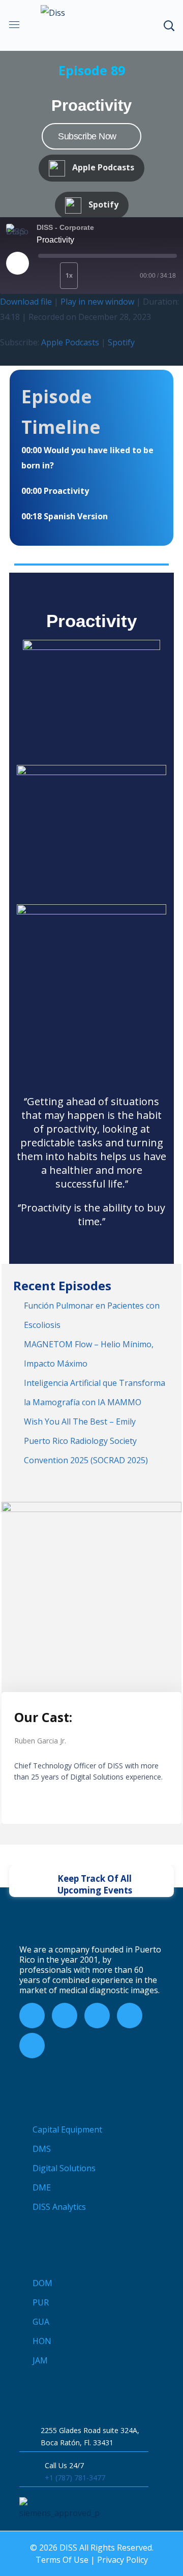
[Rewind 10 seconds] (47, 276)
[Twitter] (65, 2016)
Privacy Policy (123, 2560)
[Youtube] (97, 2016)
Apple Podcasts (70, 342)
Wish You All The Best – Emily (80, 1422)
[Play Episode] (17, 263)
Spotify (121, 342)
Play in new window (97, 302)
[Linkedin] (32, 2046)
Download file (26, 302)
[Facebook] (32, 2016)
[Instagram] (130, 2016)
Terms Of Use (62, 2560)
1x (69, 275)
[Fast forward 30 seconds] (100, 276)
